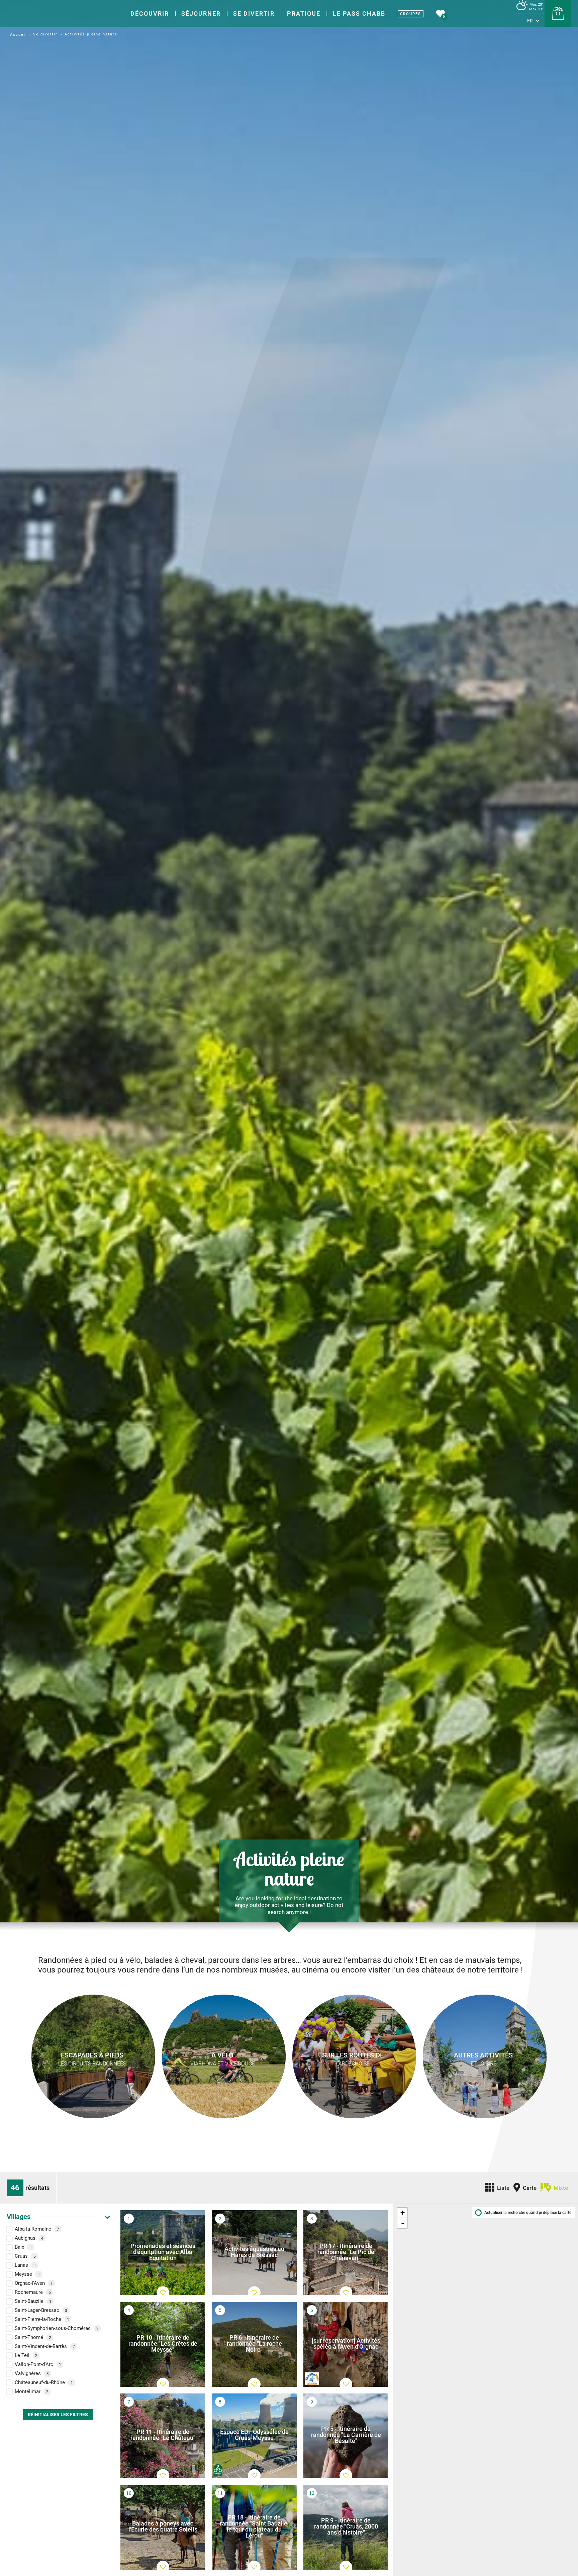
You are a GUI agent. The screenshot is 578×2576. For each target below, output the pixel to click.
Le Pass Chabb (359, 14)
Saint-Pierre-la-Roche (42, 2320)
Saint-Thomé (33, 2338)
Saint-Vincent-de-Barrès (45, 2347)
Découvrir (150, 14)
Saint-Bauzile (33, 2302)
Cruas (25, 2256)
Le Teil (26, 2356)
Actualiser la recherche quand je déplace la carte (528, 2213)
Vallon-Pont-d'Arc (38, 2365)
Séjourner (201, 14)
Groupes (411, 14)
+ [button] (403, 2213)
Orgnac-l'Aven (34, 2283)
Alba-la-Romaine (37, 2229)
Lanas (25, 2265)
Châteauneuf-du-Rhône (44, 2383)
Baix (23, 2247)
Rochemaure (33, 2292)
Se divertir (254, 14)
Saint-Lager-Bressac (41, 2311)
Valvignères (32, 2374)
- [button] (403, 2223)
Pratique (304, 14)
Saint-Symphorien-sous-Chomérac (57, 2329)
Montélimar (32, 2392)
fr (530, 21)
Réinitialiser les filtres (58, 2415)
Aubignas (29, 2238)
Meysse (27, 2274)
